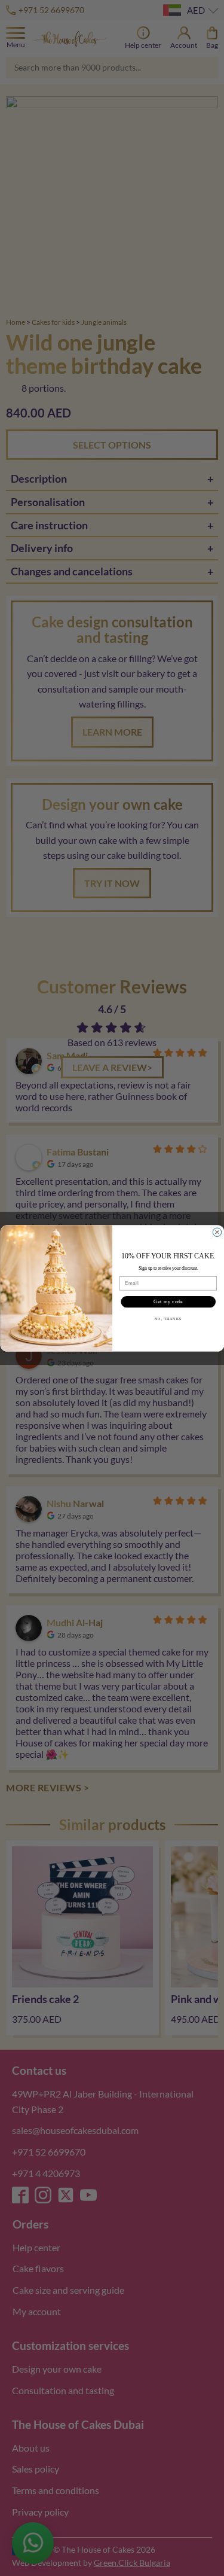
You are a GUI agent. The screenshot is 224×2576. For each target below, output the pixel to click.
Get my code (168, 1301)
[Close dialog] (217, 1232)
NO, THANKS (168, 1319)
